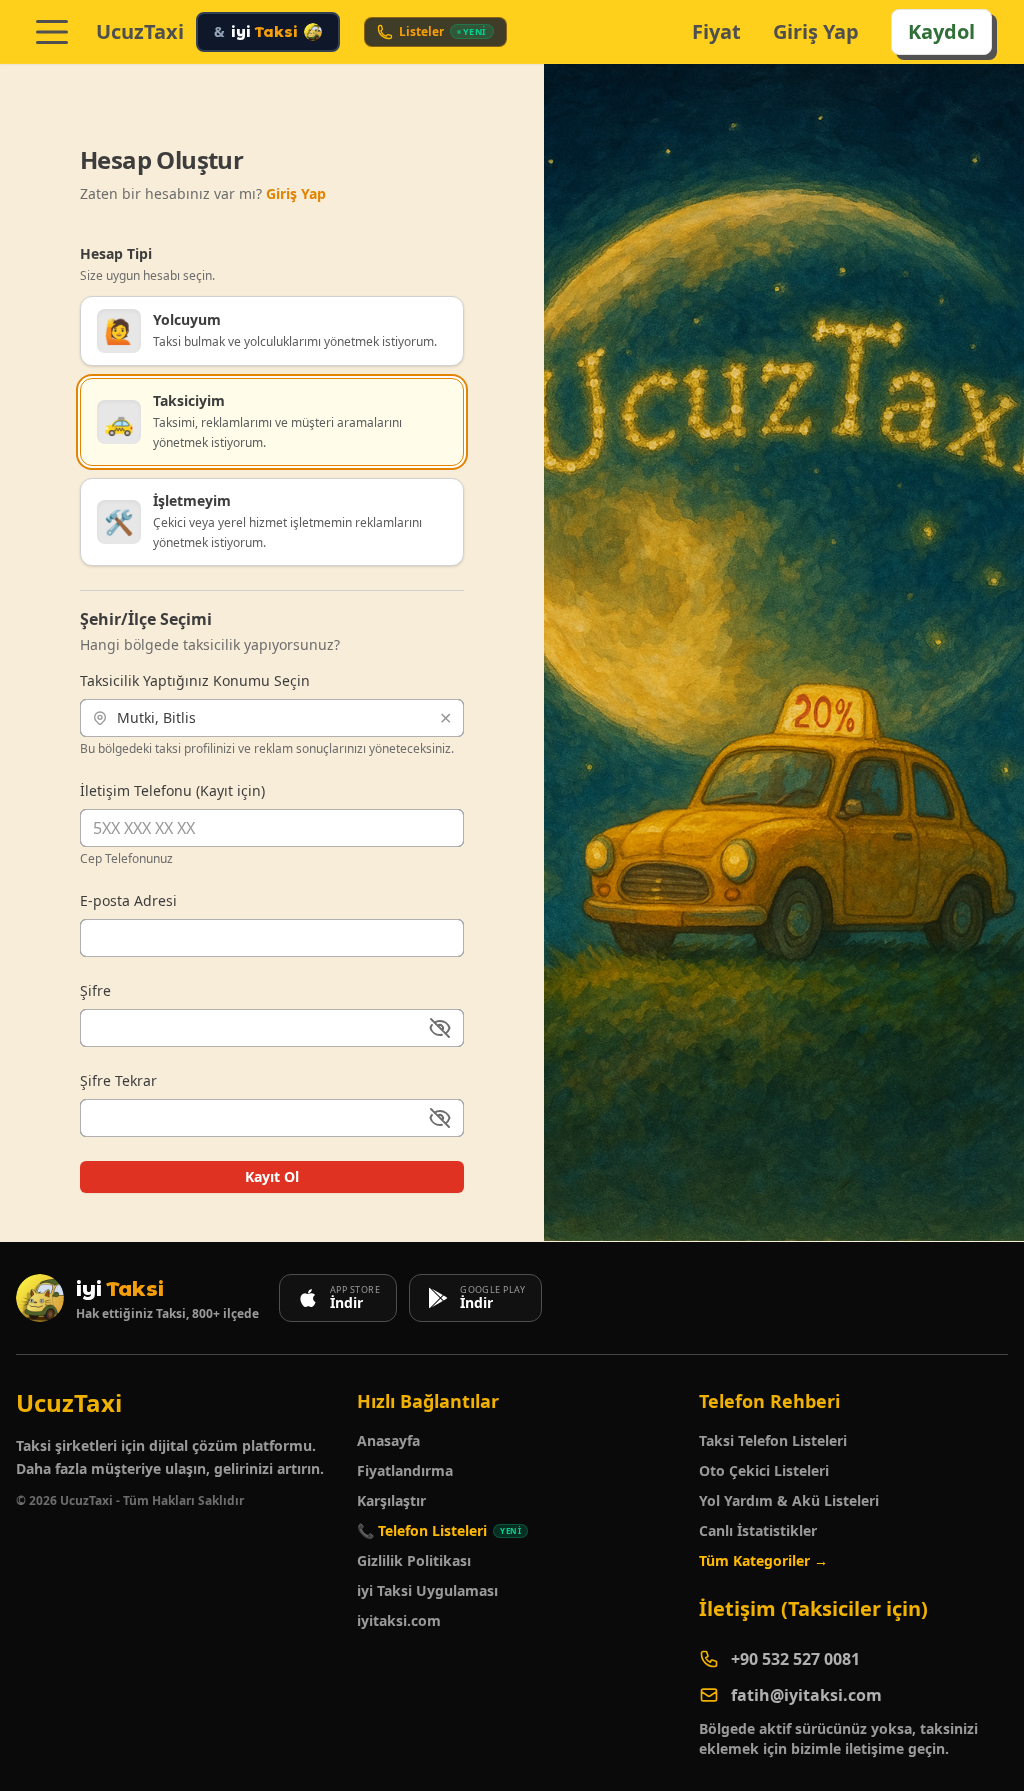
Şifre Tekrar (118, 1080)
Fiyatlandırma (405, 1470)
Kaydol (941, 31)
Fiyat (716, 31)
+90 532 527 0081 (795, 1659)
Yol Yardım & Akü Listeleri (789, 1500)
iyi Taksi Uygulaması (427, 1590)
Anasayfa (388, 1440)
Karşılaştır (391, 1500)
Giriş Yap (816, 31)
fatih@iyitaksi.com (806, 1695)
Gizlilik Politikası (414, 1560)
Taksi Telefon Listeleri (773, 1440)
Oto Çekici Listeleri (764, 1470)
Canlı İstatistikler (758, 1530)
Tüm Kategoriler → (763, 1560)
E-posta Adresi (128, 900)
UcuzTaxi (140, 32)
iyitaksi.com (399, 1620)
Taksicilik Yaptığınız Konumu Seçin (195, 680)
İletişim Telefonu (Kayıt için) (172, 790)
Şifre (95, 990)
